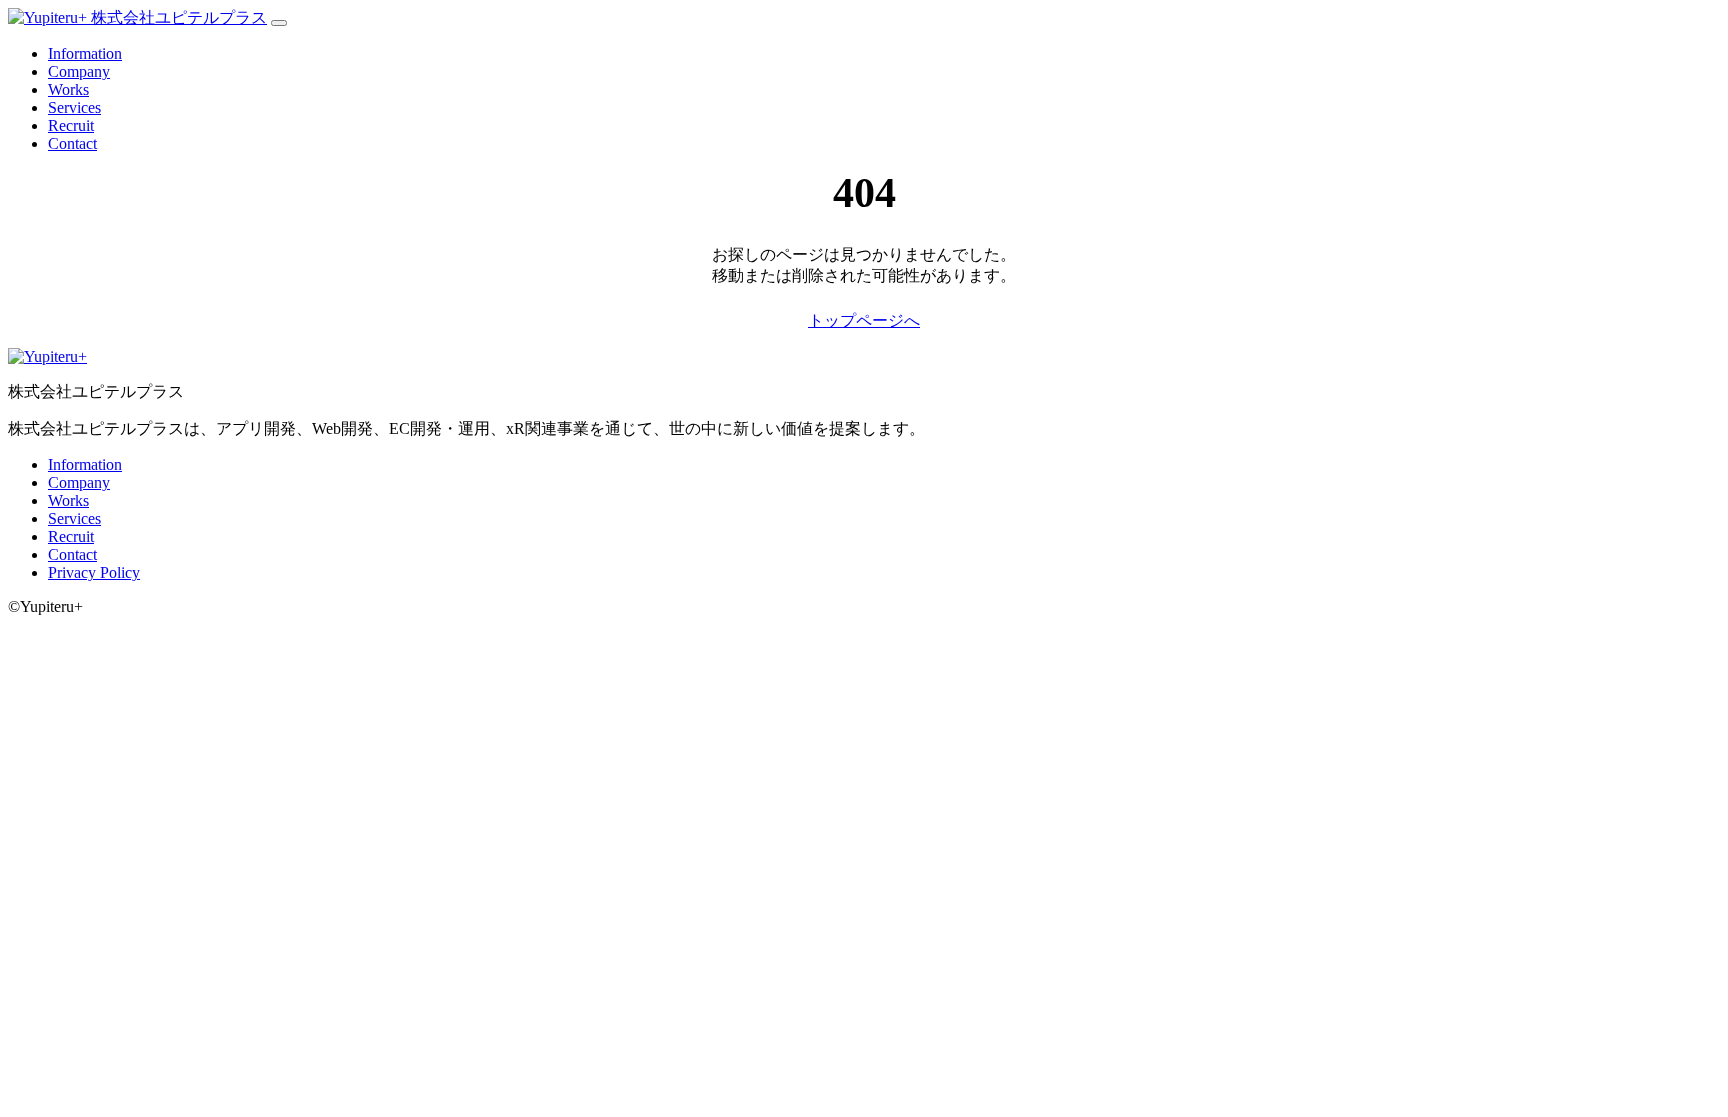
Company (79, 71)
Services (74, 107)
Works (68, 89)
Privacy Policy (94, 572)
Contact (72, 143)
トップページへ (864, 320)
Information (85, 53)
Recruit (71, 125)
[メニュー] (279, 23)
